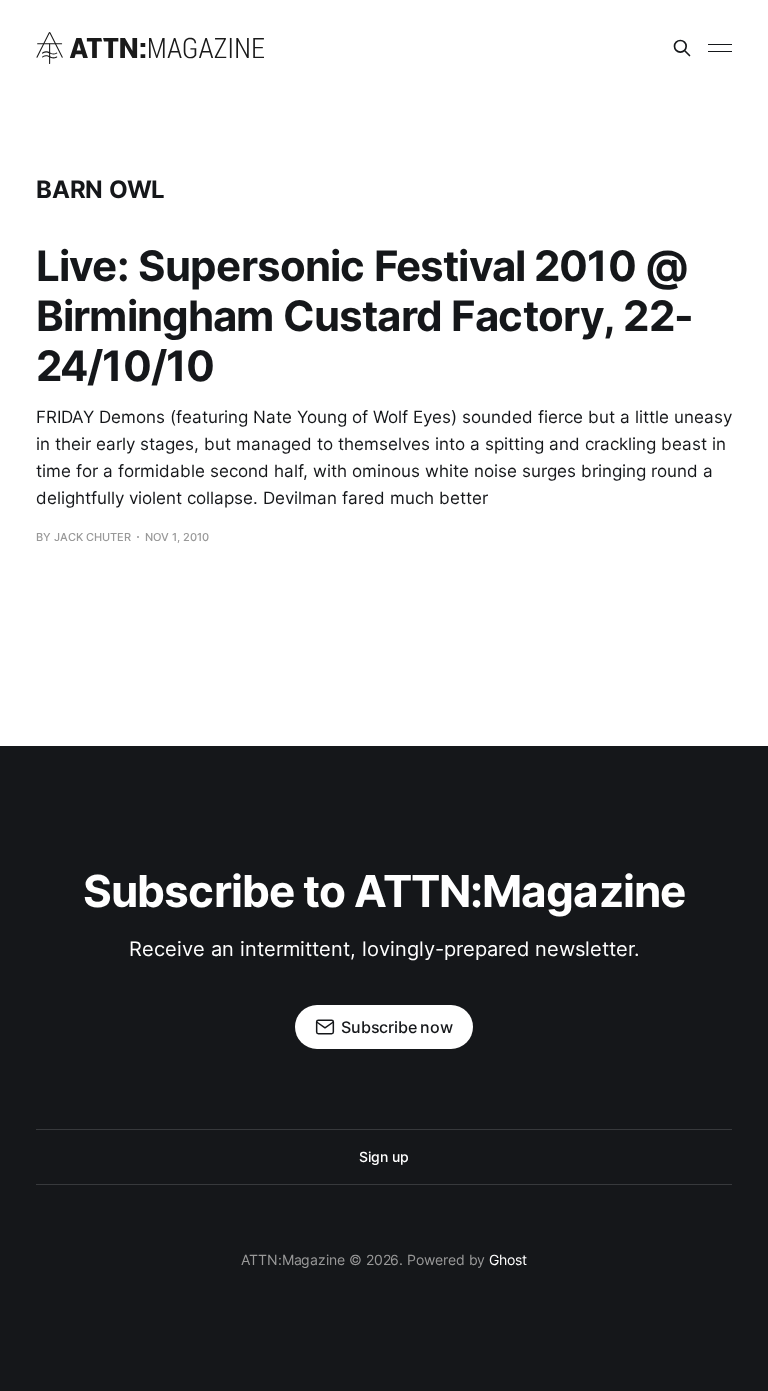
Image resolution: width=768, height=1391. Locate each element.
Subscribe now (397, 1027)
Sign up (383, 1156)
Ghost (508, 1259)
